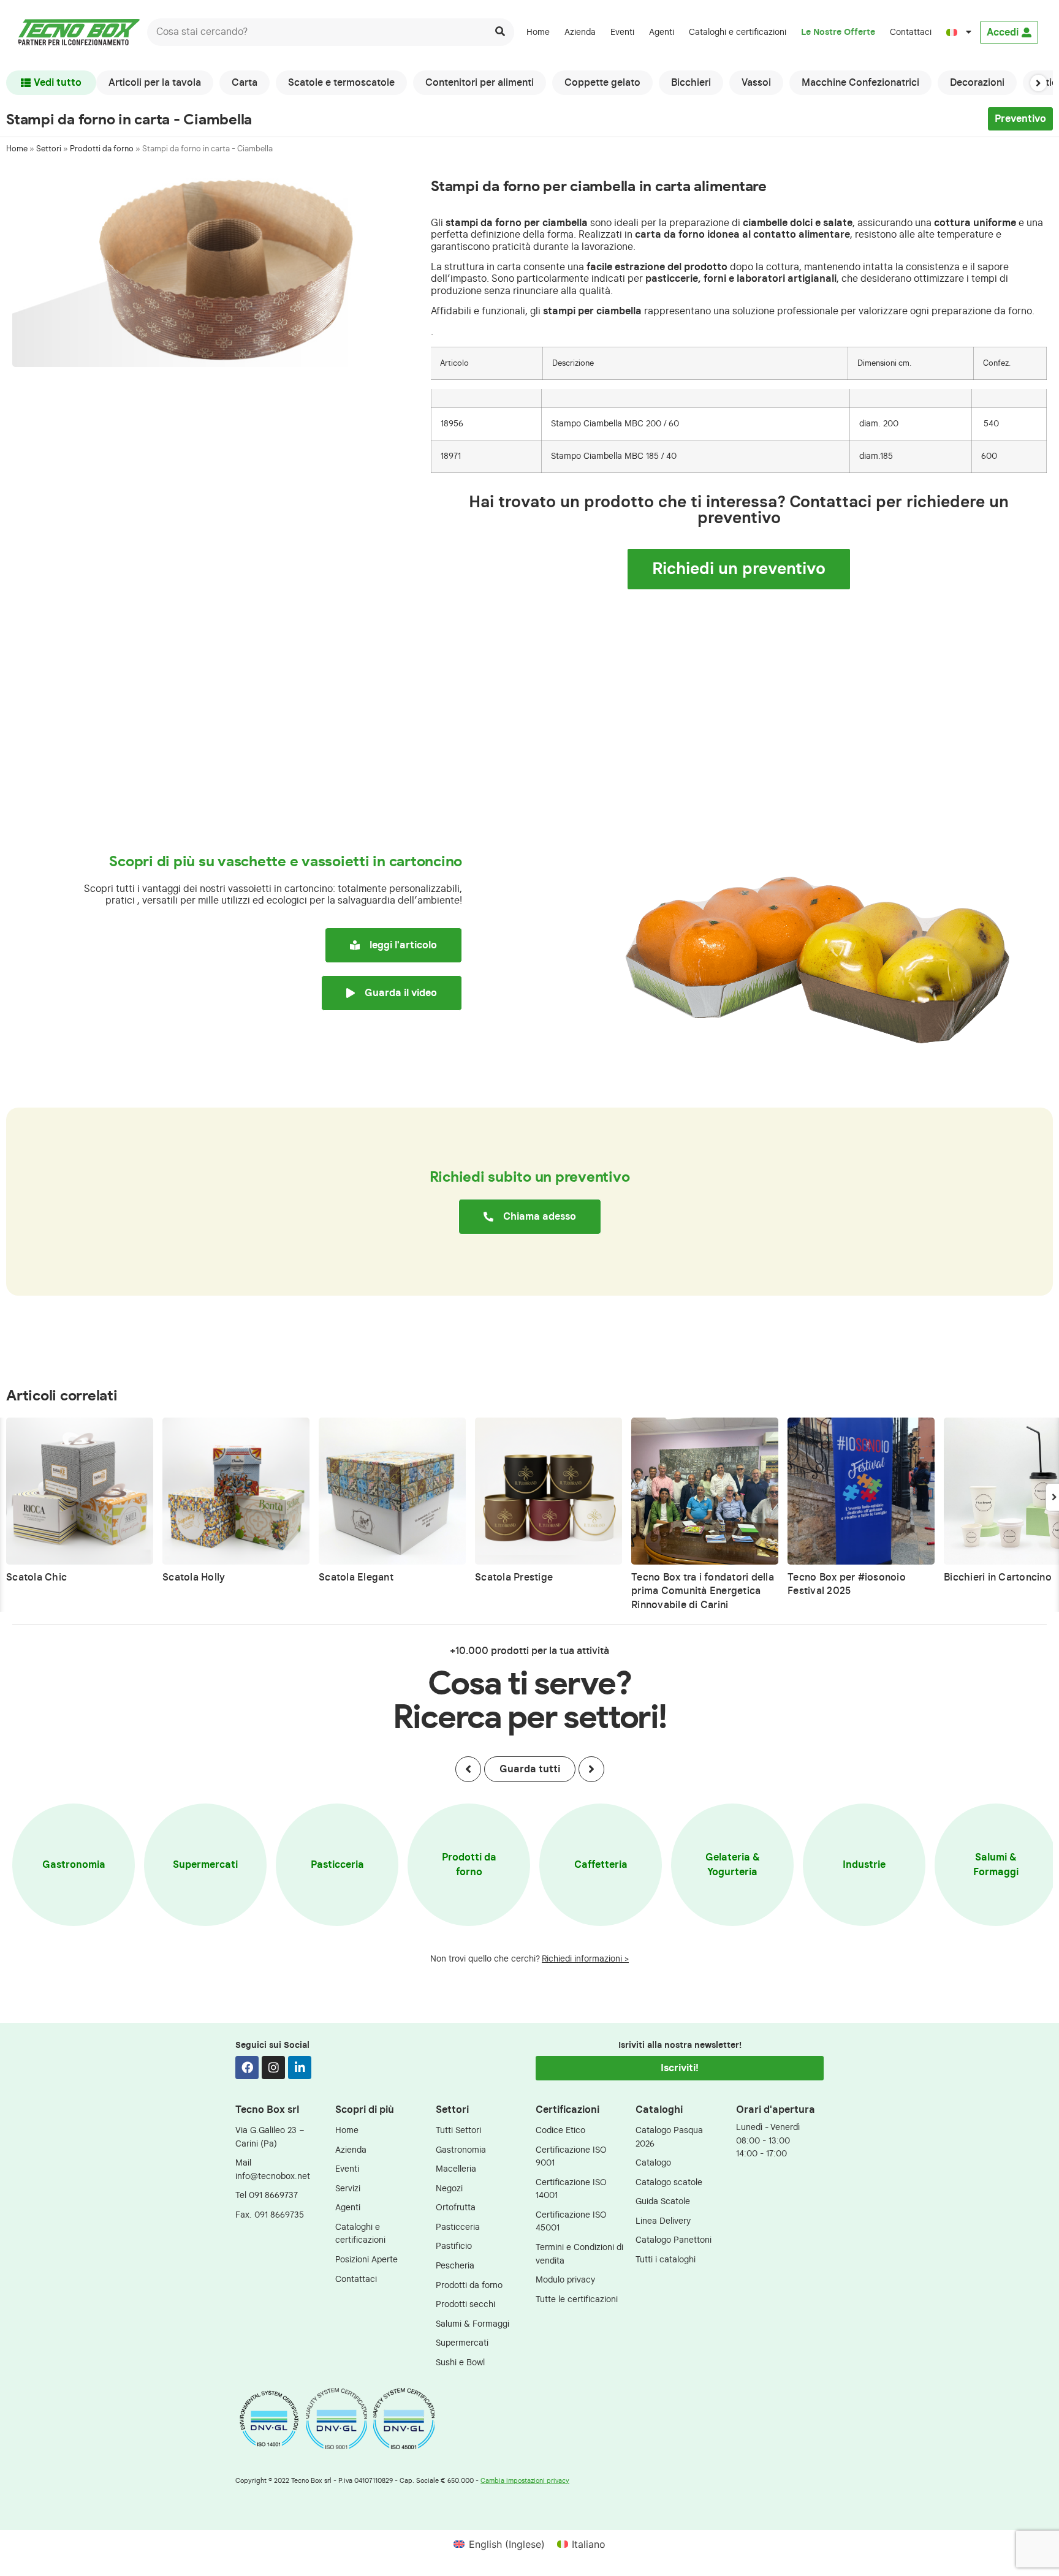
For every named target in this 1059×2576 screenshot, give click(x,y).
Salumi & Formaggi (996, 1865)
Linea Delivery (663, 2221)
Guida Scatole (663, 2201)
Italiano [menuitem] (589, 2544)
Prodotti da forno (102, 149)
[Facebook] (247, 2068)
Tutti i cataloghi (666, 2260)
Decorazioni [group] (977, 83)
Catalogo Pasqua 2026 (669, 2137)
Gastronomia (74, 1865)
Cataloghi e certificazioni (738, 32)
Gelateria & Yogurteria (733, 1865)
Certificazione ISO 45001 (571, 2222)
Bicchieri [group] (691, 83)
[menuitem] (959, 32)
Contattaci (911, 32)
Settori (49, 149)
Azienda (580, 32)
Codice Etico (560, 2130)
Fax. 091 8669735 (270, 2215)
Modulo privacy (565, 2280)
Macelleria (456, 2169)
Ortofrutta (456, 2208)
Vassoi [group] (756, 83)
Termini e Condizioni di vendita (579, 2254)
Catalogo (653, 2163)
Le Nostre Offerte (838, 32)
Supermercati (205, 1865)
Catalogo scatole (669, 2182)
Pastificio (454, 2246)
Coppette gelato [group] (602, 83)
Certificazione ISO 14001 (571, 2189)
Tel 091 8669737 (267, 2195)
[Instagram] (273, 2068)
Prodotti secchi (465, 2304)
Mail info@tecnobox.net (273, 2170)
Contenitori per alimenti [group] (480, 83)
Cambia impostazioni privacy (525, 2481)
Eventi (622, 32)
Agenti (662, 32)
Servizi (348, 2189)
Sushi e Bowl (460, 2363)
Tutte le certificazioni (577, 2299)
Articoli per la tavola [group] (155, 83)
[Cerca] (500, 32)
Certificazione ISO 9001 (571, 2157)
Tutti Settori (458, 2130)
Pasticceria (337, 1865)
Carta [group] (245, 83)
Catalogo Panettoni (674, 2240)
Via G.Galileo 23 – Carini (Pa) (270, 2137)
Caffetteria (601, 1865)
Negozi (449, 2189)
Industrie (864, 1865)
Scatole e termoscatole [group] (341, 83)
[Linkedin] (300, 2068)
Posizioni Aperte (366, 2260)
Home (538, 32)
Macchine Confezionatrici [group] (860, 83)
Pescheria (455, 2266)
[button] (1038, 83)
